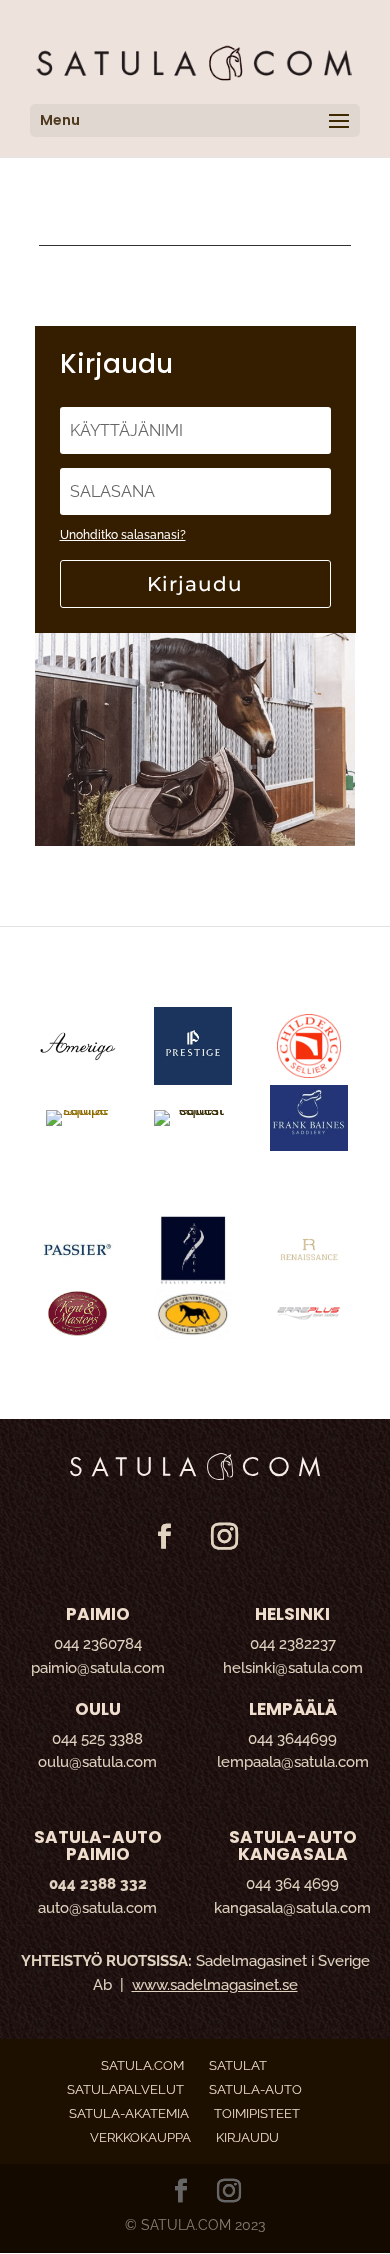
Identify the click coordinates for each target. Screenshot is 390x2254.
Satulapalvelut (125, 2089)
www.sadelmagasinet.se (215, 1985)
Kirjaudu (195, 584)
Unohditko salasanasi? (123, 535)
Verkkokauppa (140, 2137)
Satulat (238, 2065)
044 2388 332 (98, 1884)
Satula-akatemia (129, 2113)
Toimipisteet (257, 2113)
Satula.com (142, 2065)
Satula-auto (255, 2089)
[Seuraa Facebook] (164, 1537)
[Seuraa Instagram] (224, 1537)
